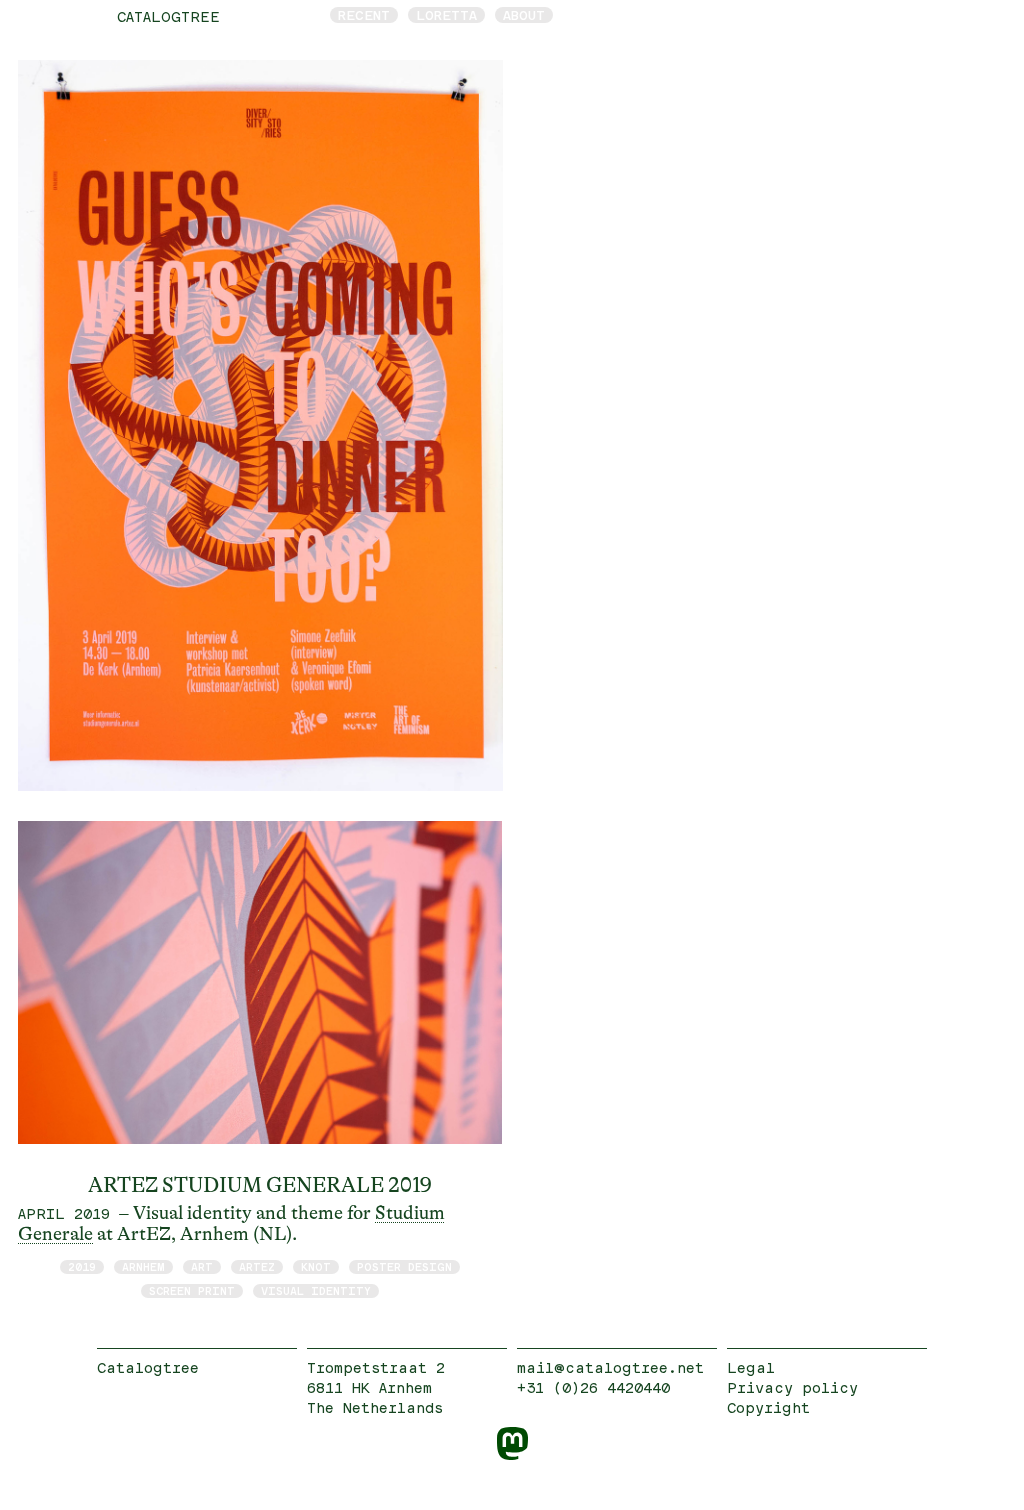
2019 (82, 1266)
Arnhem (143, 1266)
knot (316, 1266)
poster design (404, 1266)
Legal (751, 1367)
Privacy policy (792, 1387)
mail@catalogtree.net (610, 1367)
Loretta (446, 15)
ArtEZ (257, 1266)
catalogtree (168, 16)
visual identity (316, 1290)
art (202, 1266)
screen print (192, 1290)
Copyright (768, 1407)
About (524, 15)
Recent (364, 15)
